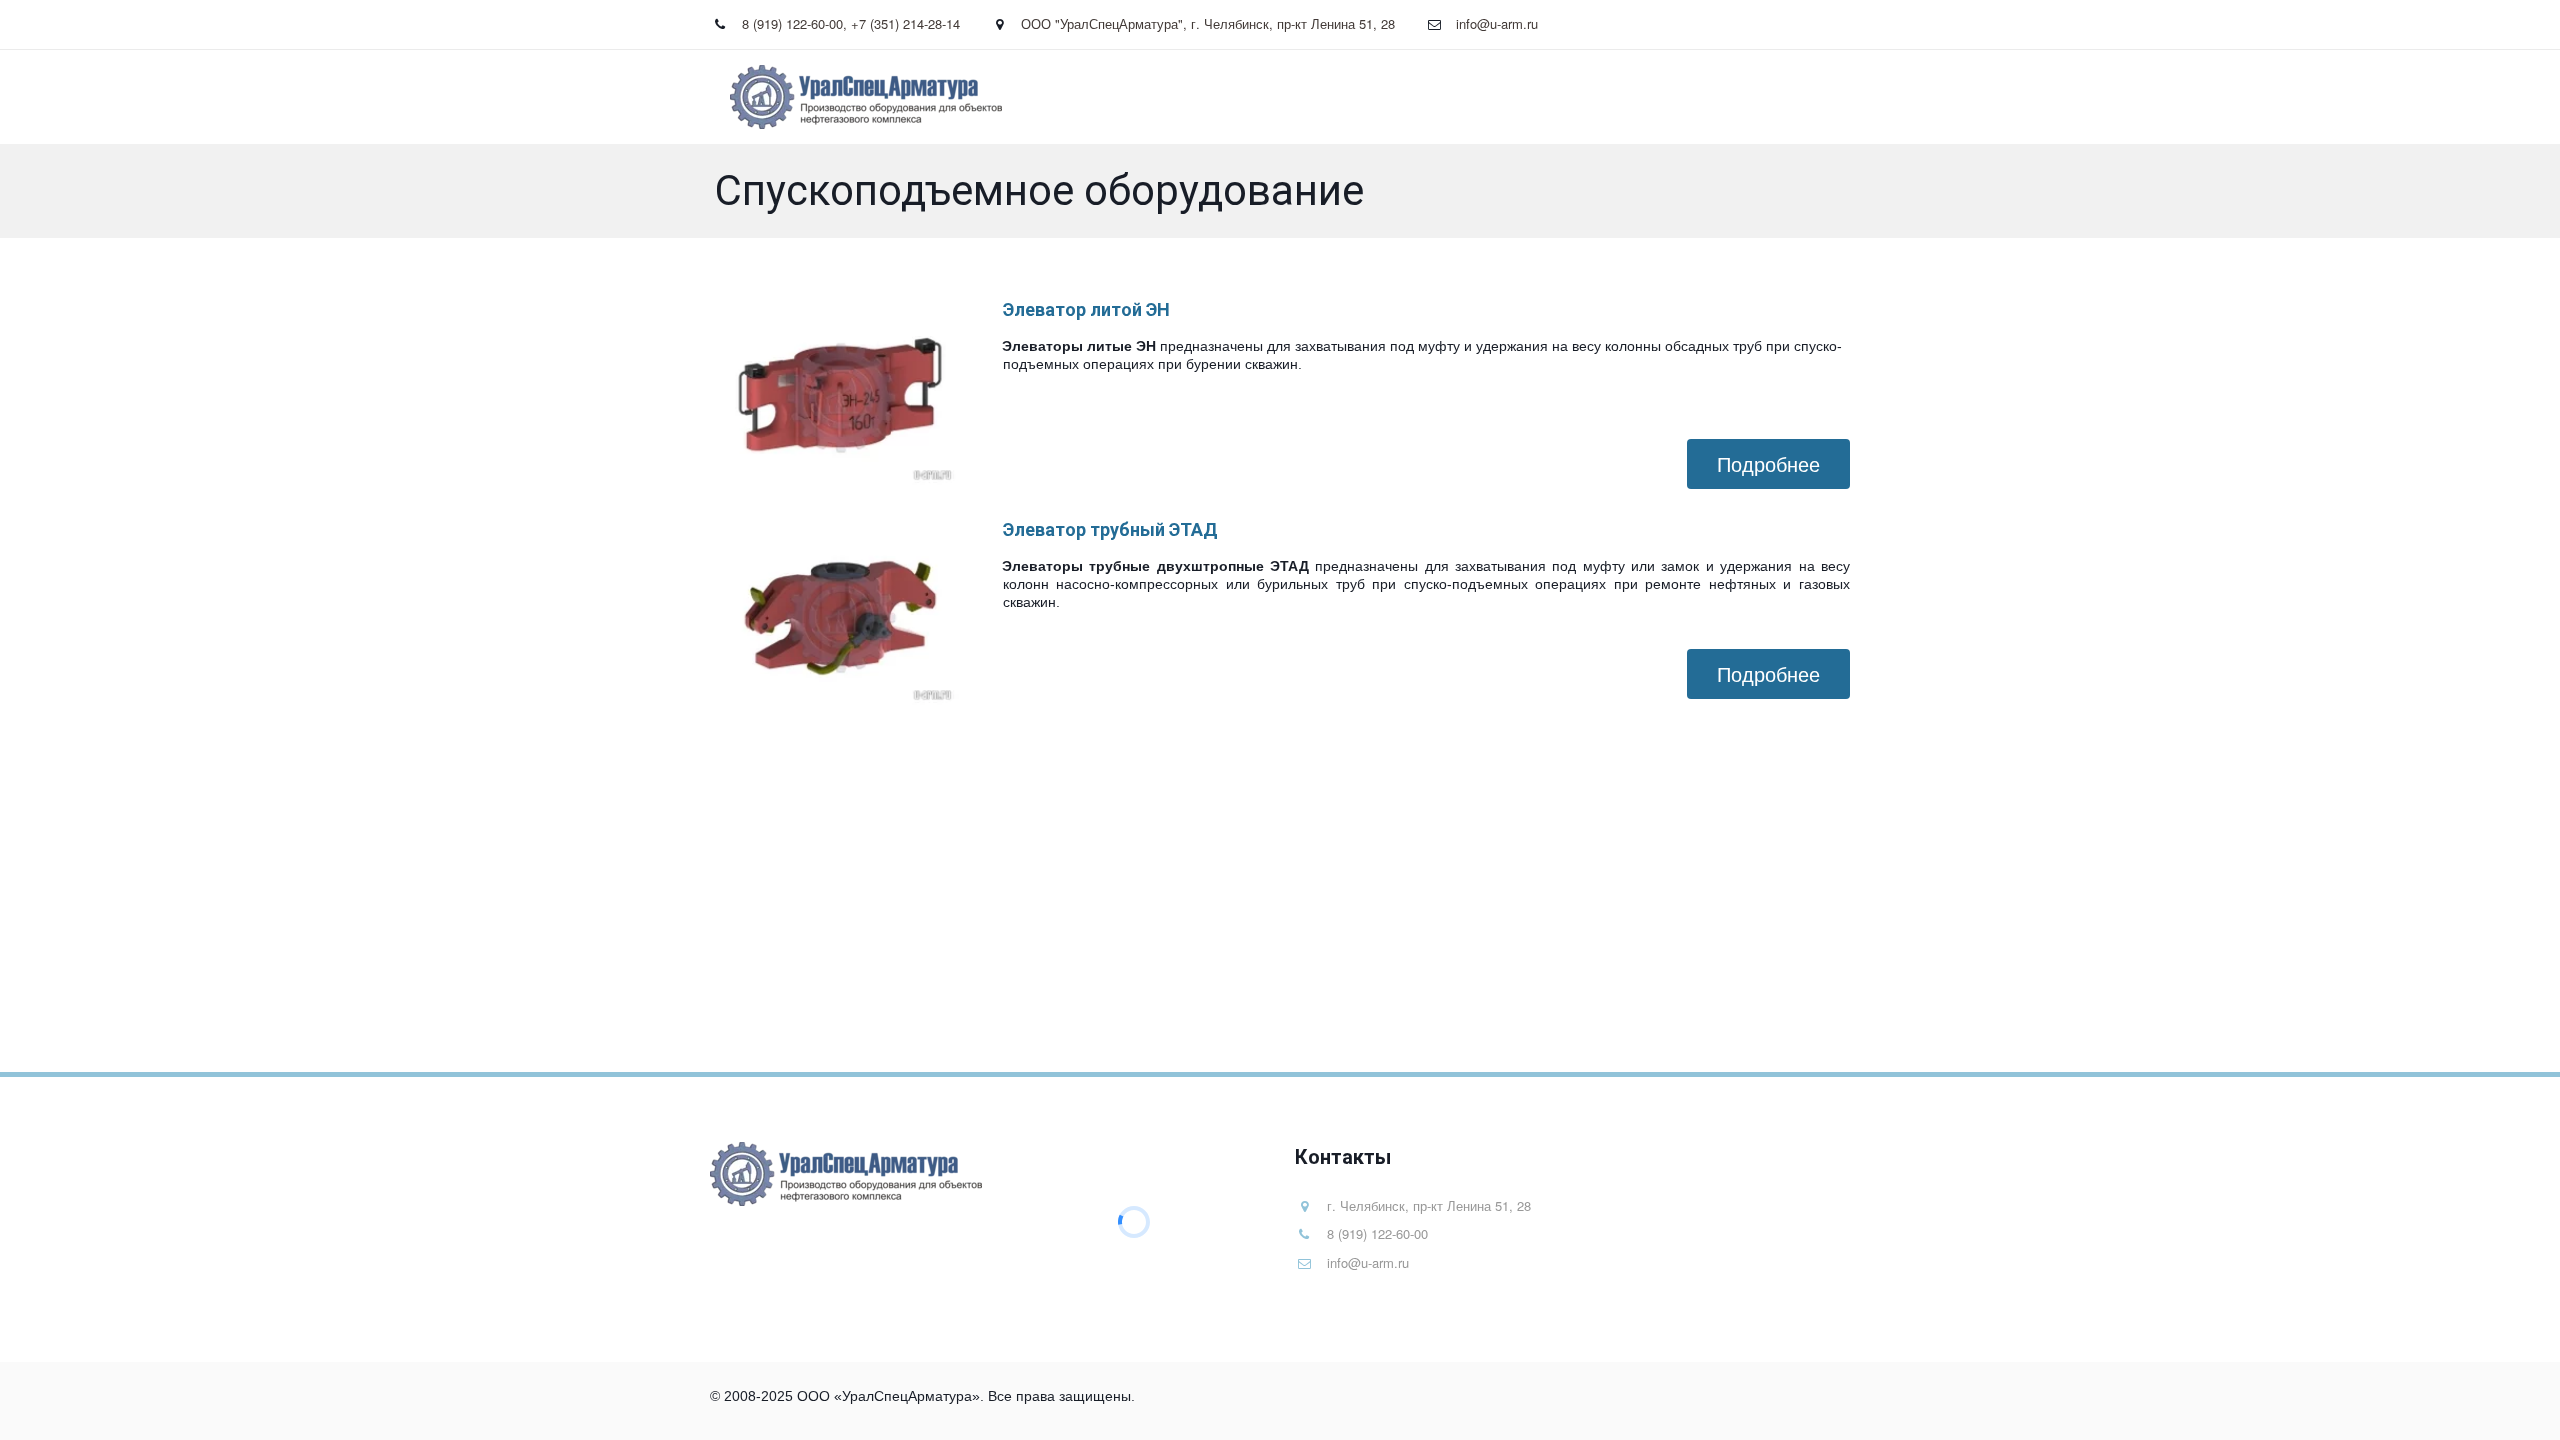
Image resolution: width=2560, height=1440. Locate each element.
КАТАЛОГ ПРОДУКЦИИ (1431, 97)
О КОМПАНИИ (1596, 97)
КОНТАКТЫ (1724, 97)
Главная (1293, 97)
